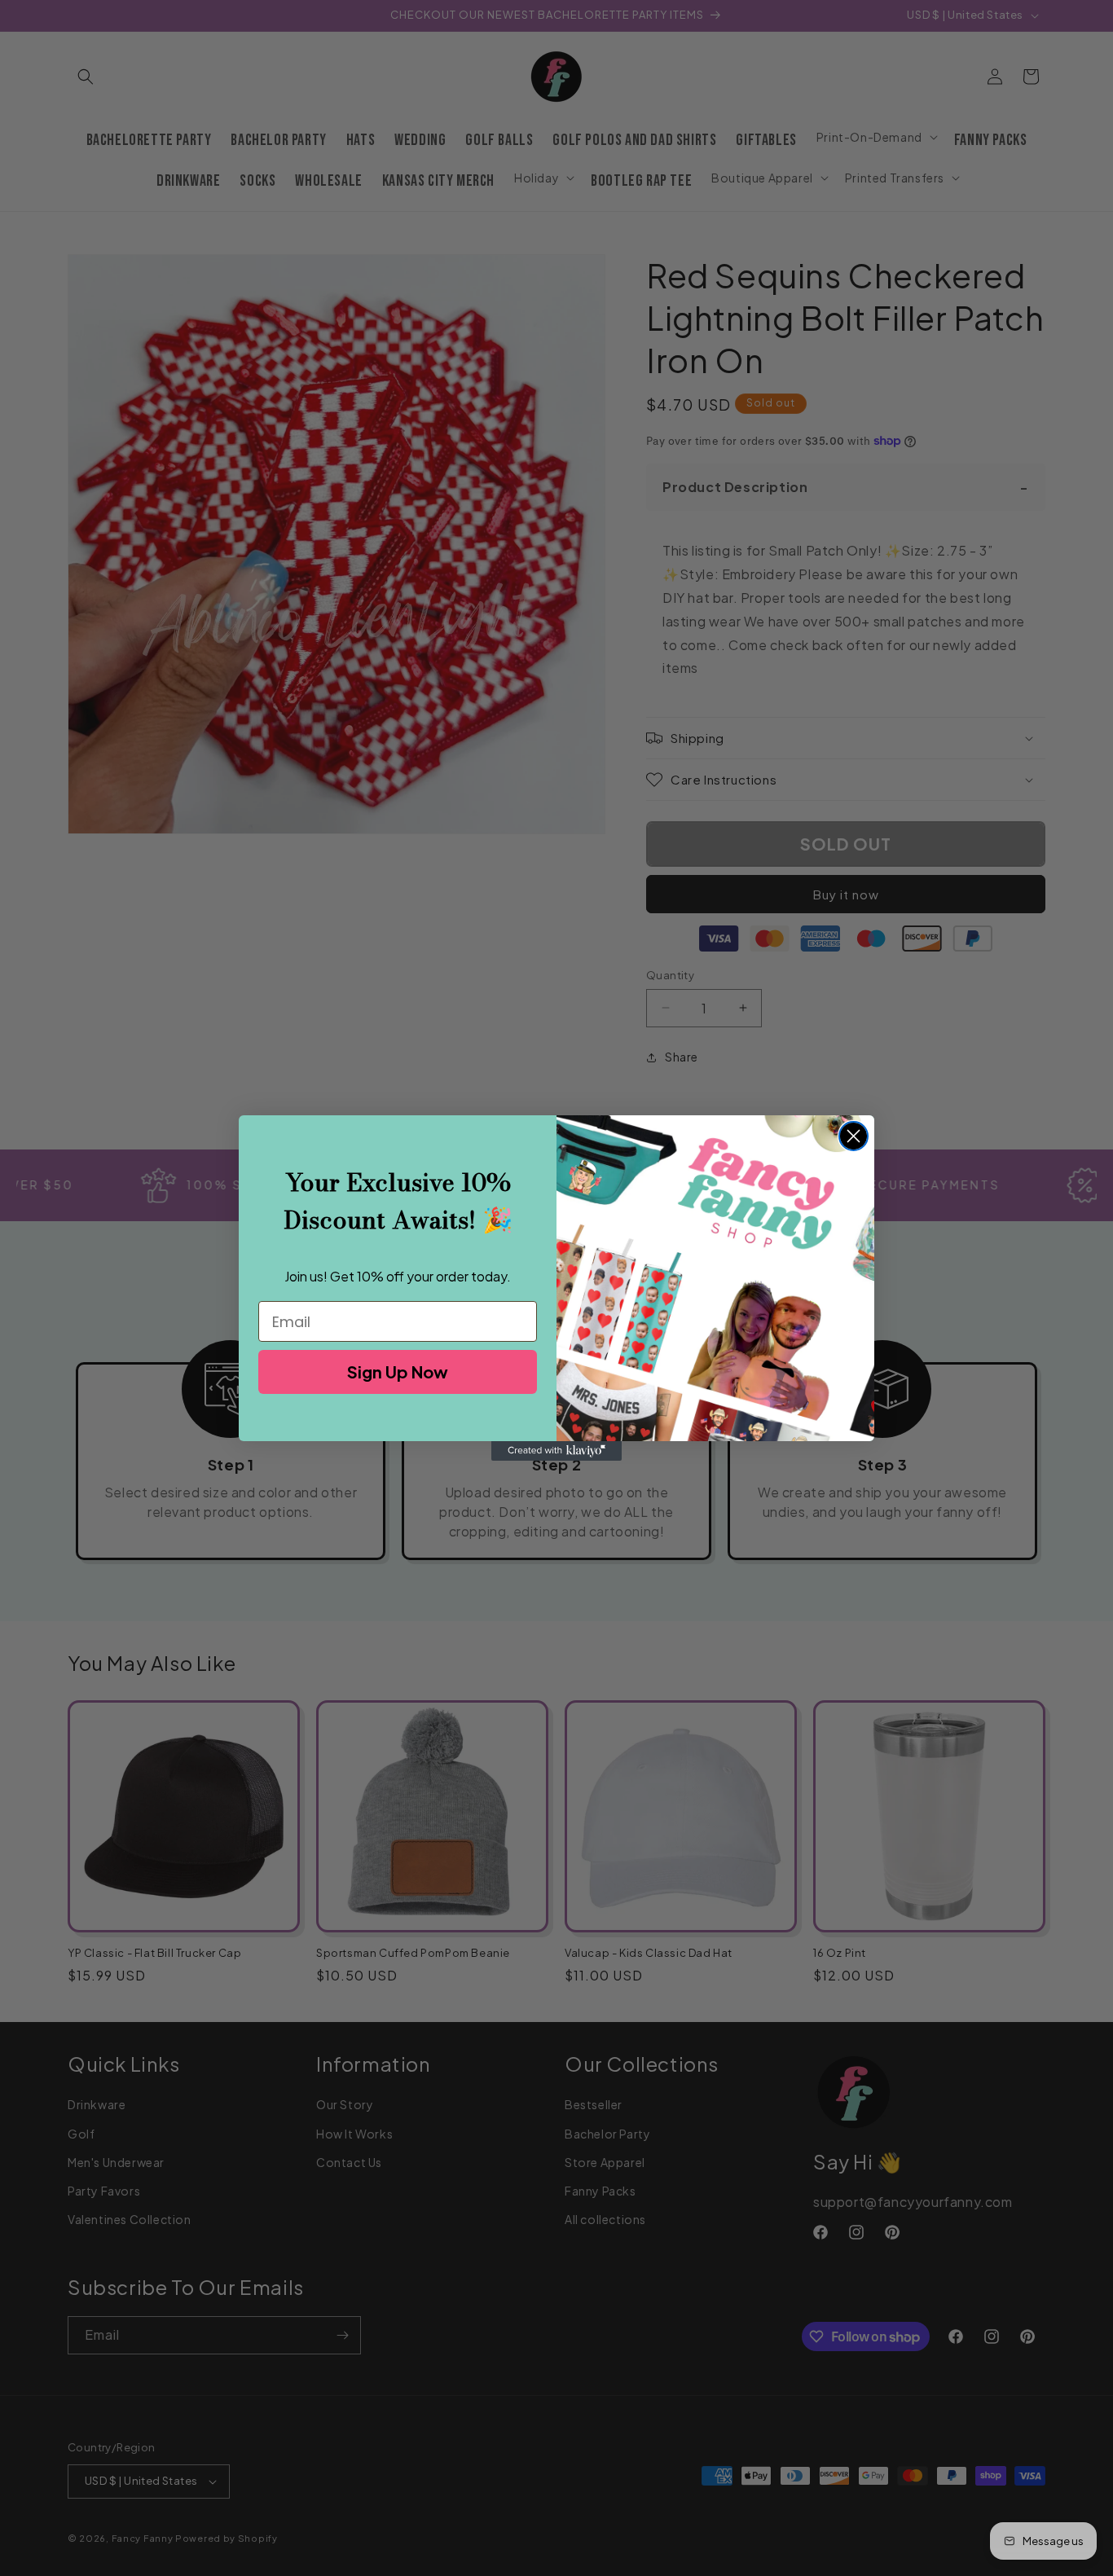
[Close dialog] (853, 1136)
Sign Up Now (398, 1372)
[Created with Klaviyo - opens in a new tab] (556, 1451)
